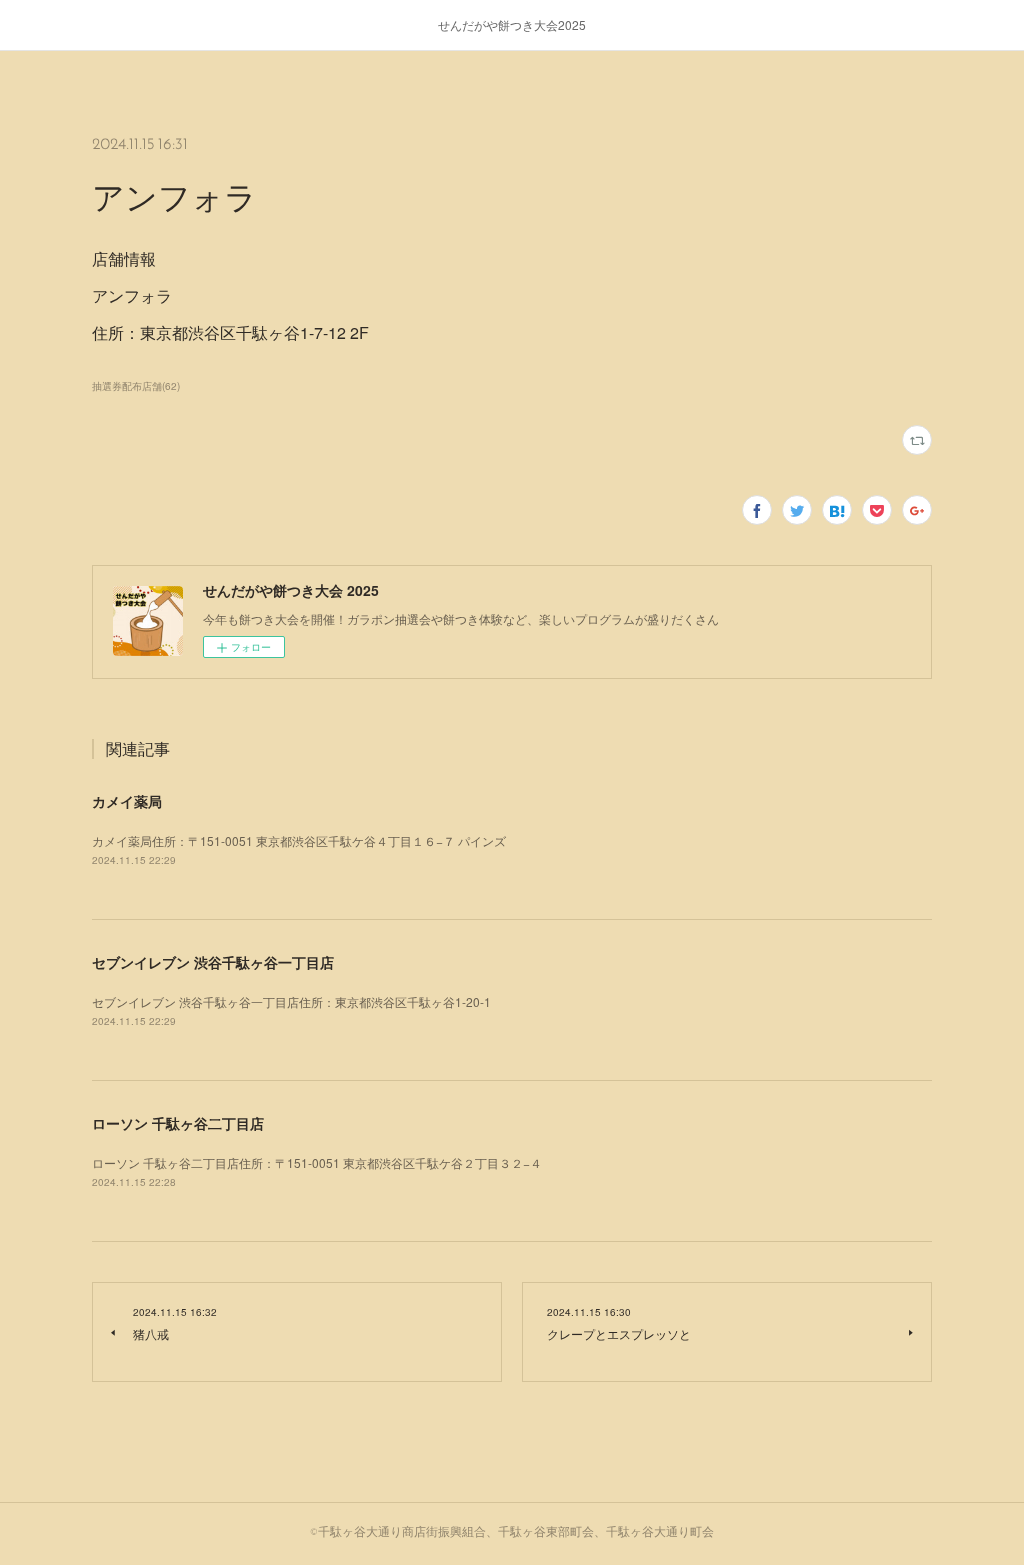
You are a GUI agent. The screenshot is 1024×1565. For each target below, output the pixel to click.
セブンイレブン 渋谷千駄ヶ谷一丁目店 (213, 962)
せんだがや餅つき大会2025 (512, 24)
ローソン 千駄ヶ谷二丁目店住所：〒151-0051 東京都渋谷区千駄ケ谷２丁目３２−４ (317, 1162)
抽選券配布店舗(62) (136, 386)
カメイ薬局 (127, 801)
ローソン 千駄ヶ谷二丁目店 (178, 1123)
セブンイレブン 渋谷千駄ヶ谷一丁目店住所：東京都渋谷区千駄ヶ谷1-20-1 (291, 1001)
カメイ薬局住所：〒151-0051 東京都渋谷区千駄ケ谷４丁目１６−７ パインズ (299, 840)
